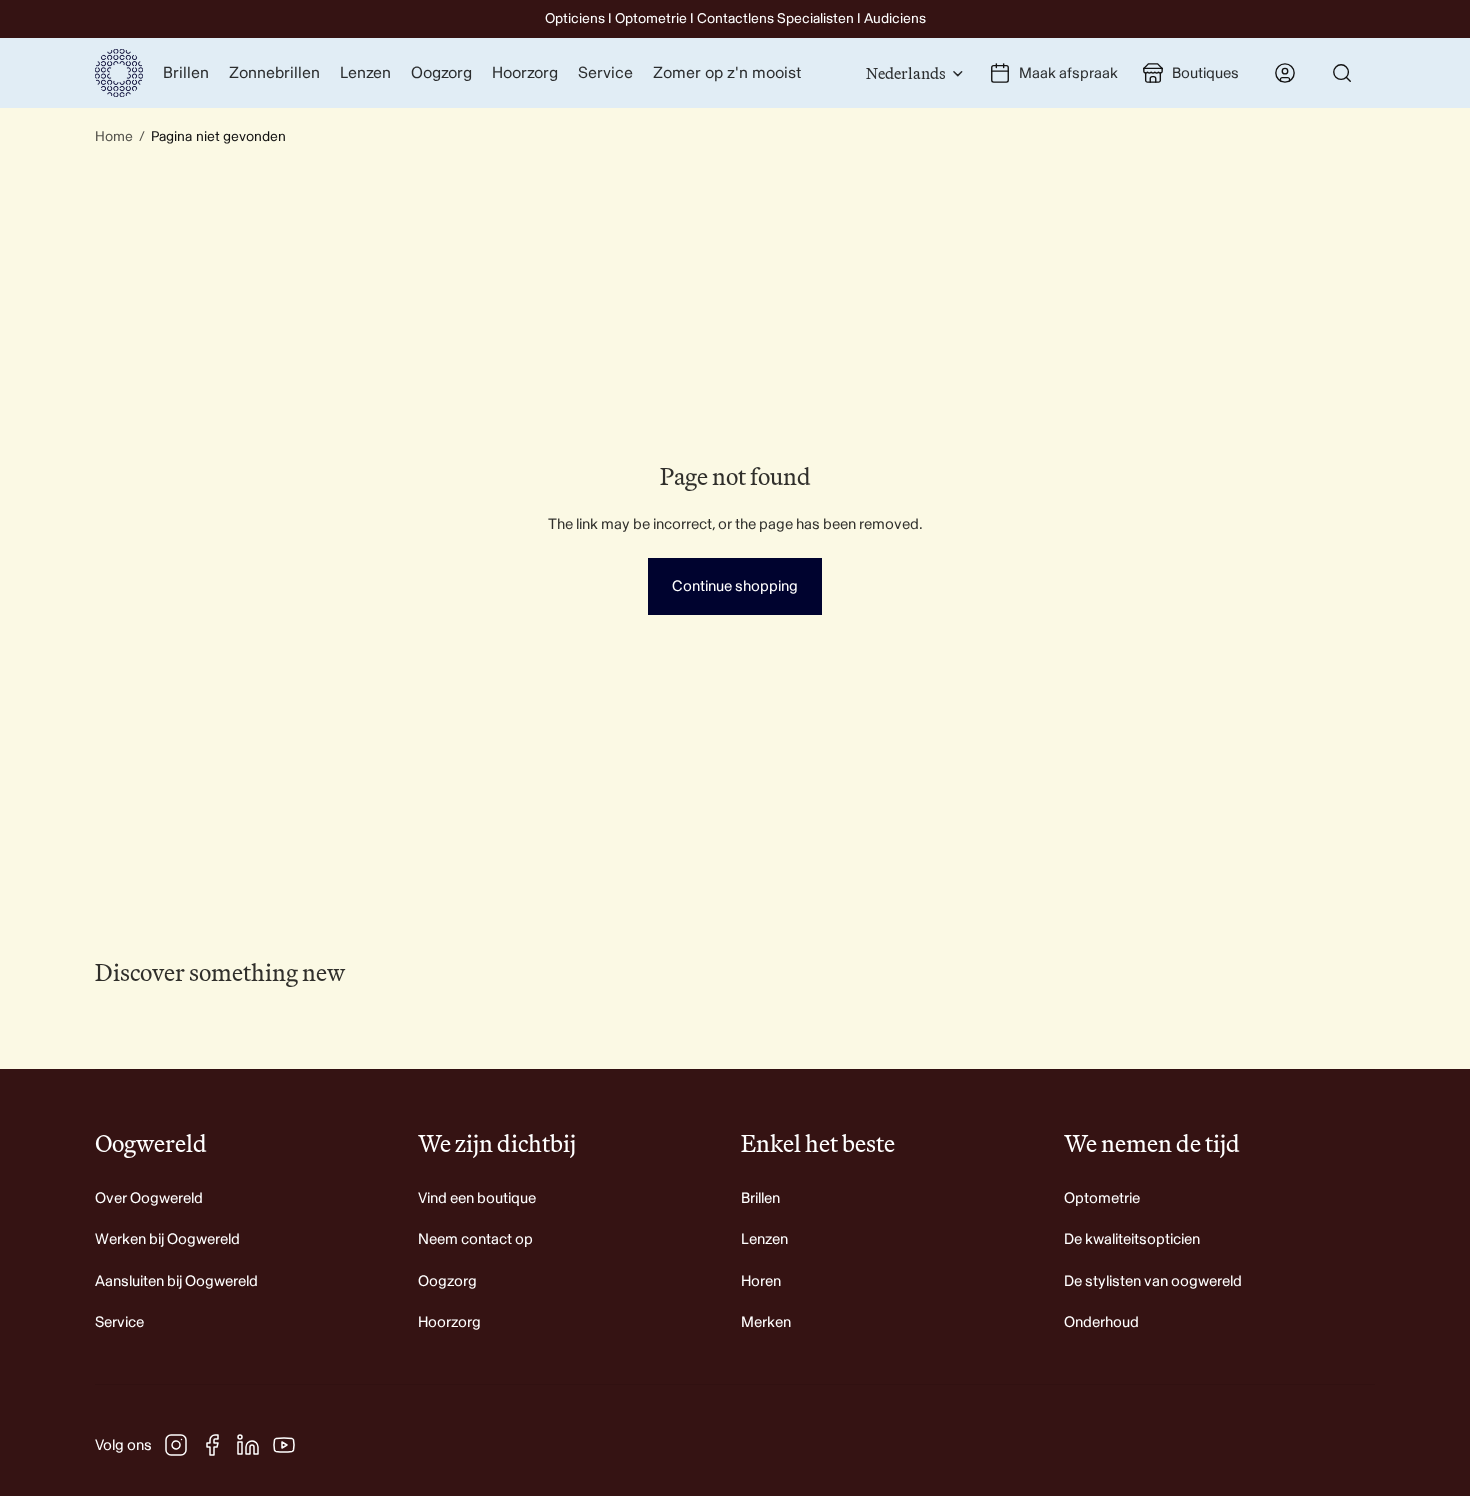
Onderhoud (1101, 1322)
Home (114, 136)
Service (119, 1322)
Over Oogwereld (149, 1198)
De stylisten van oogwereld (1153, 1281)
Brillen (760, 1198)
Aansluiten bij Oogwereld (176, 1281)
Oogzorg (447, 1281)
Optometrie (1102, 1198)
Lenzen (764, 1239)
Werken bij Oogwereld (167, 1239)
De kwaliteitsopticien (1132, 1239)
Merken (766, 1322)
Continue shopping (735, 586)
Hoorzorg (449, 1322)
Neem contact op (475, 1239)
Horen (761, 1281)
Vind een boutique (477, 1198)
